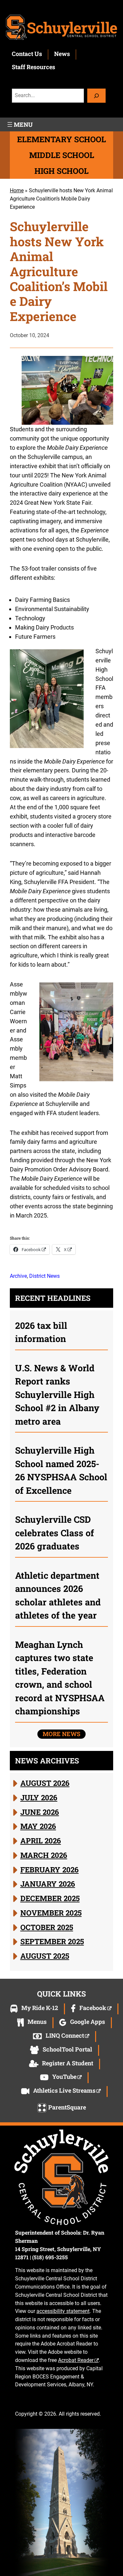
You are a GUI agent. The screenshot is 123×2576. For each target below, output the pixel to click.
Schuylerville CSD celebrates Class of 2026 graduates (55, 1533)
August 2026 (45, 1783)
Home (17, 190)
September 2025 (52, 1941)
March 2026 (44, 1855)
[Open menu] (19, 124)
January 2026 (48, 1884)
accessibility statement (63, 2311)
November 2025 (51, 1913)
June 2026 (40, 1812)
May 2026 (38, 1826)
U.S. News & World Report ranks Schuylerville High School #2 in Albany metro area (57, 1395)
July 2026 (39, 1797)
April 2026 (41, 1840)
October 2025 (47, 1927)
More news (61, 1734)
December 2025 (50, 1898)
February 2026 (50, 1869)
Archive (18, 1276)
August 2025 (45, 1956)
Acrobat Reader (76, 2360)
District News (44, 1276)
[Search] (96, 96)
